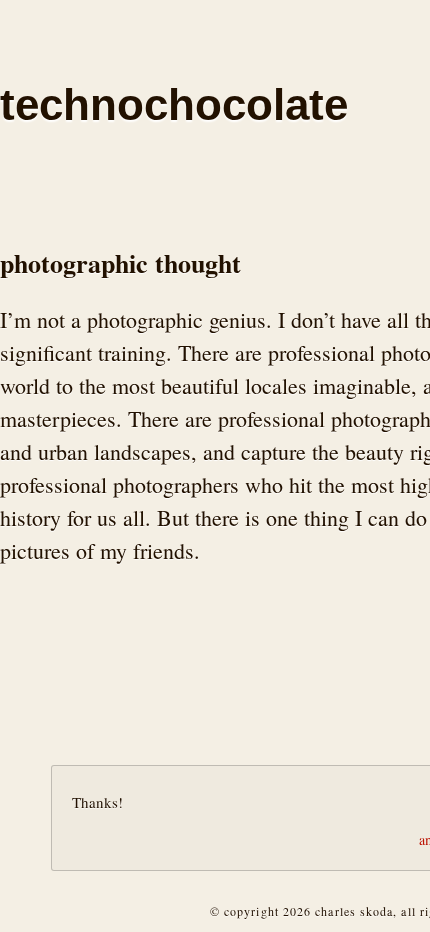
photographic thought (120, 263)
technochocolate (174, 104)
